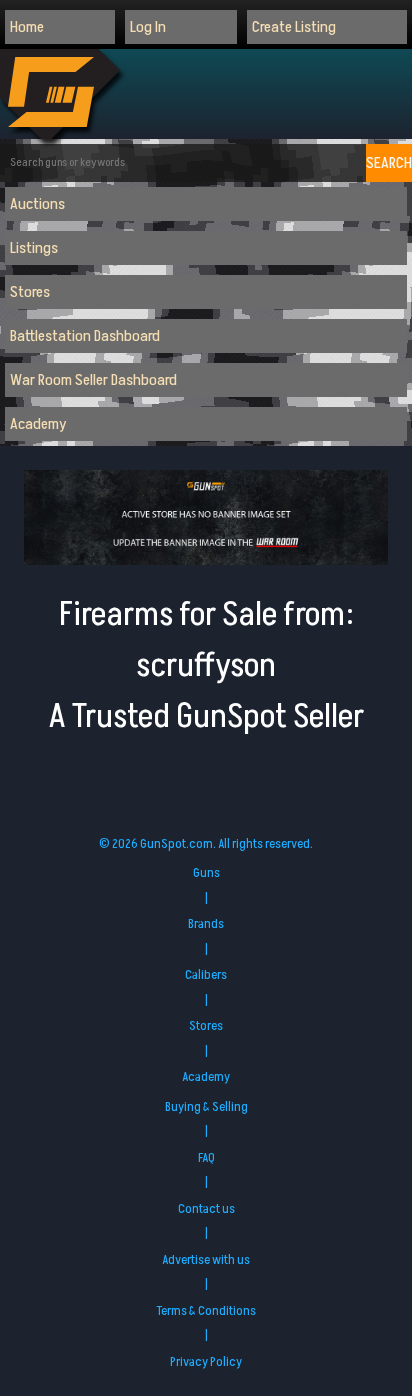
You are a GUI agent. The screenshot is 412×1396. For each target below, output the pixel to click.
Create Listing (294, 27)
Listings (34, 248)
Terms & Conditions (206, 1311)
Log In (148, 27)
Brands (206, 924)
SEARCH (389, 163)
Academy (38, 424)
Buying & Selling (206, 1107)
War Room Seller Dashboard (93, 380)
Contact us (206, 1209)
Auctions (37, 204)
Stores (30, 292)
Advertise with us (206, 1260)
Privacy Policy (206, 1362)
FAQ (206, 1158)
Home (27, 27)
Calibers (206, 975)
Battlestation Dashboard (85, 336)
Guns (206, 873)
